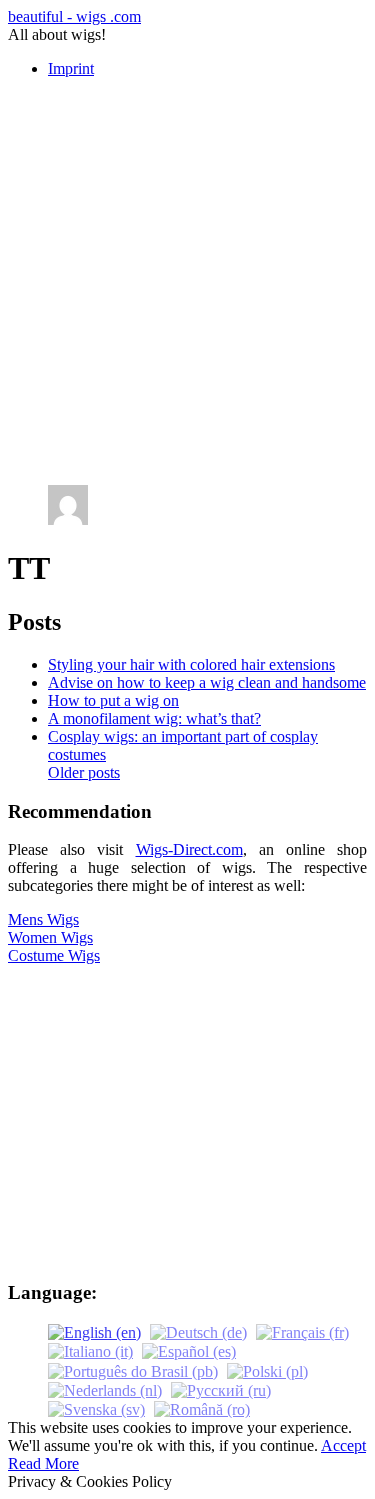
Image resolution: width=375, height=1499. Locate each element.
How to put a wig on (113, 700)
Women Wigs (50, 937)
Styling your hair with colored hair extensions (191, 664)
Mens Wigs (43, 919)
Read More (43, 1463)
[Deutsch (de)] (198, 1331)
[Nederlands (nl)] (105, 1389)
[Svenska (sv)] (96, 1408)
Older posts (84, 772)
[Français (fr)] (302, 1331)
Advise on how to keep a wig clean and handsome (207, 682)
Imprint (71, 68)
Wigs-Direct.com (189, 849)
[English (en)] (94, 1331)
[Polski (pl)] (267, 1369)
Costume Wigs (54, 955)
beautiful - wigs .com (74, 16)
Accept (343, 1445)
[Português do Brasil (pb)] (133, 1369)
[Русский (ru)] (221, 1389)
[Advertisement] (187, 281)
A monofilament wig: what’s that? (154, 718)
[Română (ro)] (202, 1408)
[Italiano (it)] (90, 1350)
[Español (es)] (189, 1350)
